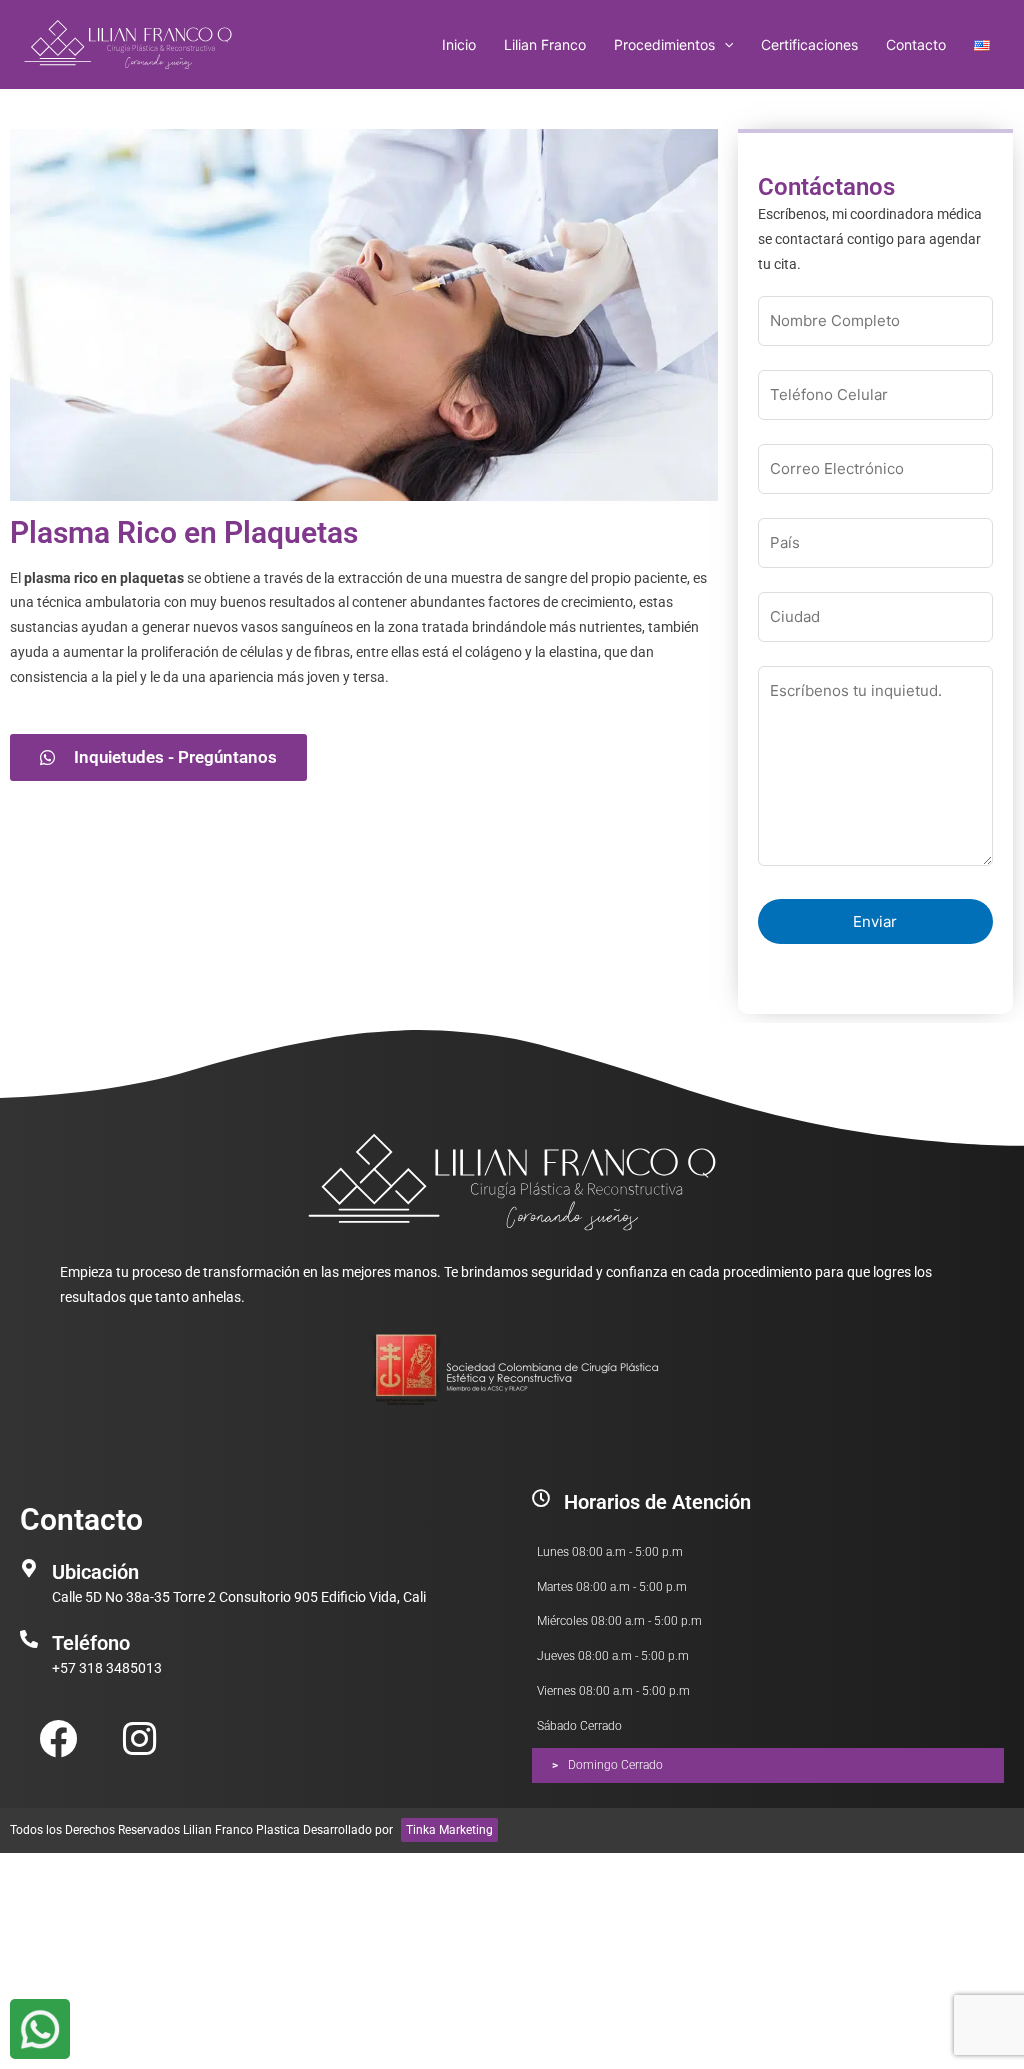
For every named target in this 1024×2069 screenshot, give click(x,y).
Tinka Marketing (449, 1830)
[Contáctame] (40, 2029)
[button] (724, 45)
